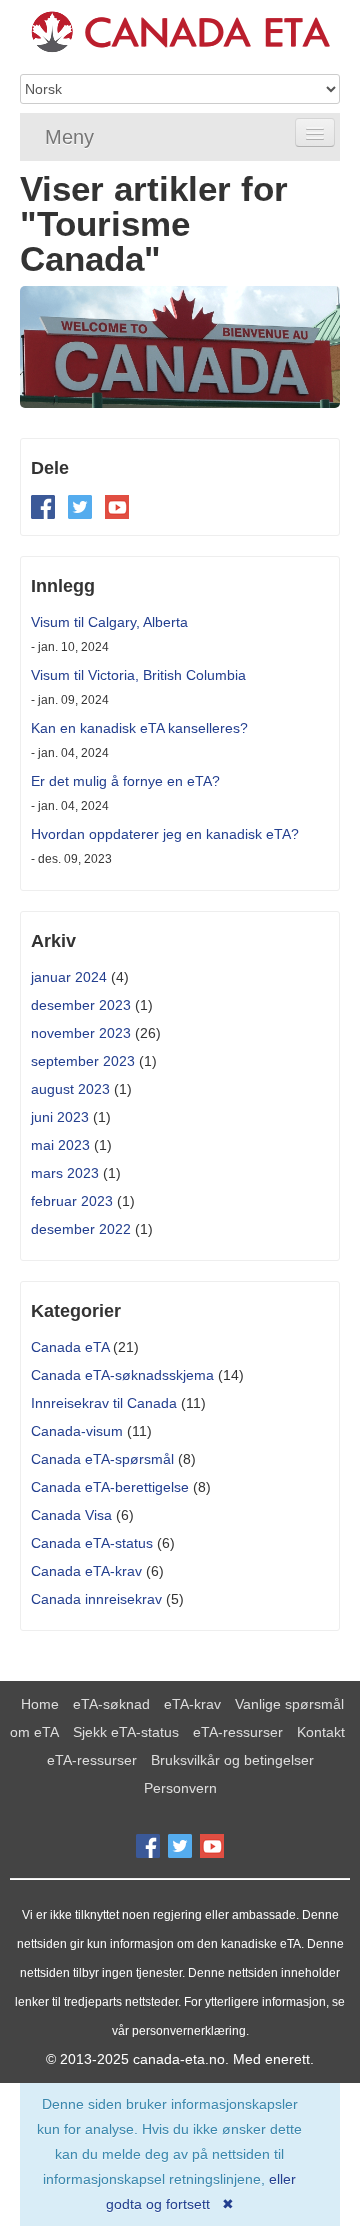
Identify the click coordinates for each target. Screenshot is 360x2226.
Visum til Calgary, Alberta (109, 622)
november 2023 (81, 1033)
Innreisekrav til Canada (104, 1403)
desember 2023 (81, 1005)
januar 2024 (69, 977)
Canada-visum (77, 1431)
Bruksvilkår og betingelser (232, 1760)
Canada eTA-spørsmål (102, 1459)
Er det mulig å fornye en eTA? (125, 781)
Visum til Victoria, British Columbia (138, 675)
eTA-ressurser (238, 1732)
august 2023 (70, 1089)
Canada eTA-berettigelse (110, 1487)
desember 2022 (81, 1229)
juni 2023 (60, 1117)
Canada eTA (70, 1347)
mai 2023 (60, 1145)
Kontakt (321, 1732)
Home (40, 1704)
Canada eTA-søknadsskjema (122, 1375)
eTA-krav (192, 1704)
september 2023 (83, 1061)
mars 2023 (65, 1173)
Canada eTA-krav (86, 1571)
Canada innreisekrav (96, 1599)
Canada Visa (71, 1515)
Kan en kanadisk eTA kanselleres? (139, 728)
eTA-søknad (111, 1704)
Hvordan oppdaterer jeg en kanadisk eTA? (165, 834)
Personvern (180, 1788)
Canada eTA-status (92, 1543)
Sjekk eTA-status (126, 1732)
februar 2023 (72, 1201)
